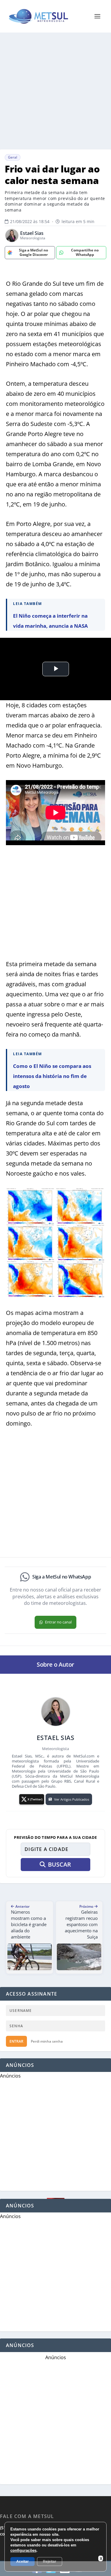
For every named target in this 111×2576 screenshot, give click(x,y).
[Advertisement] (55, 91)
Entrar (16, 2041)
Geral (13, 157)
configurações (23, 2550)
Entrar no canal (58, 1622)
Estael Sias (32, 233)
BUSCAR (59, 1864)
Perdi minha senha (47, 2041)
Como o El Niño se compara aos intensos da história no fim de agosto (52, 1076)
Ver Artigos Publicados (72, 1799)
